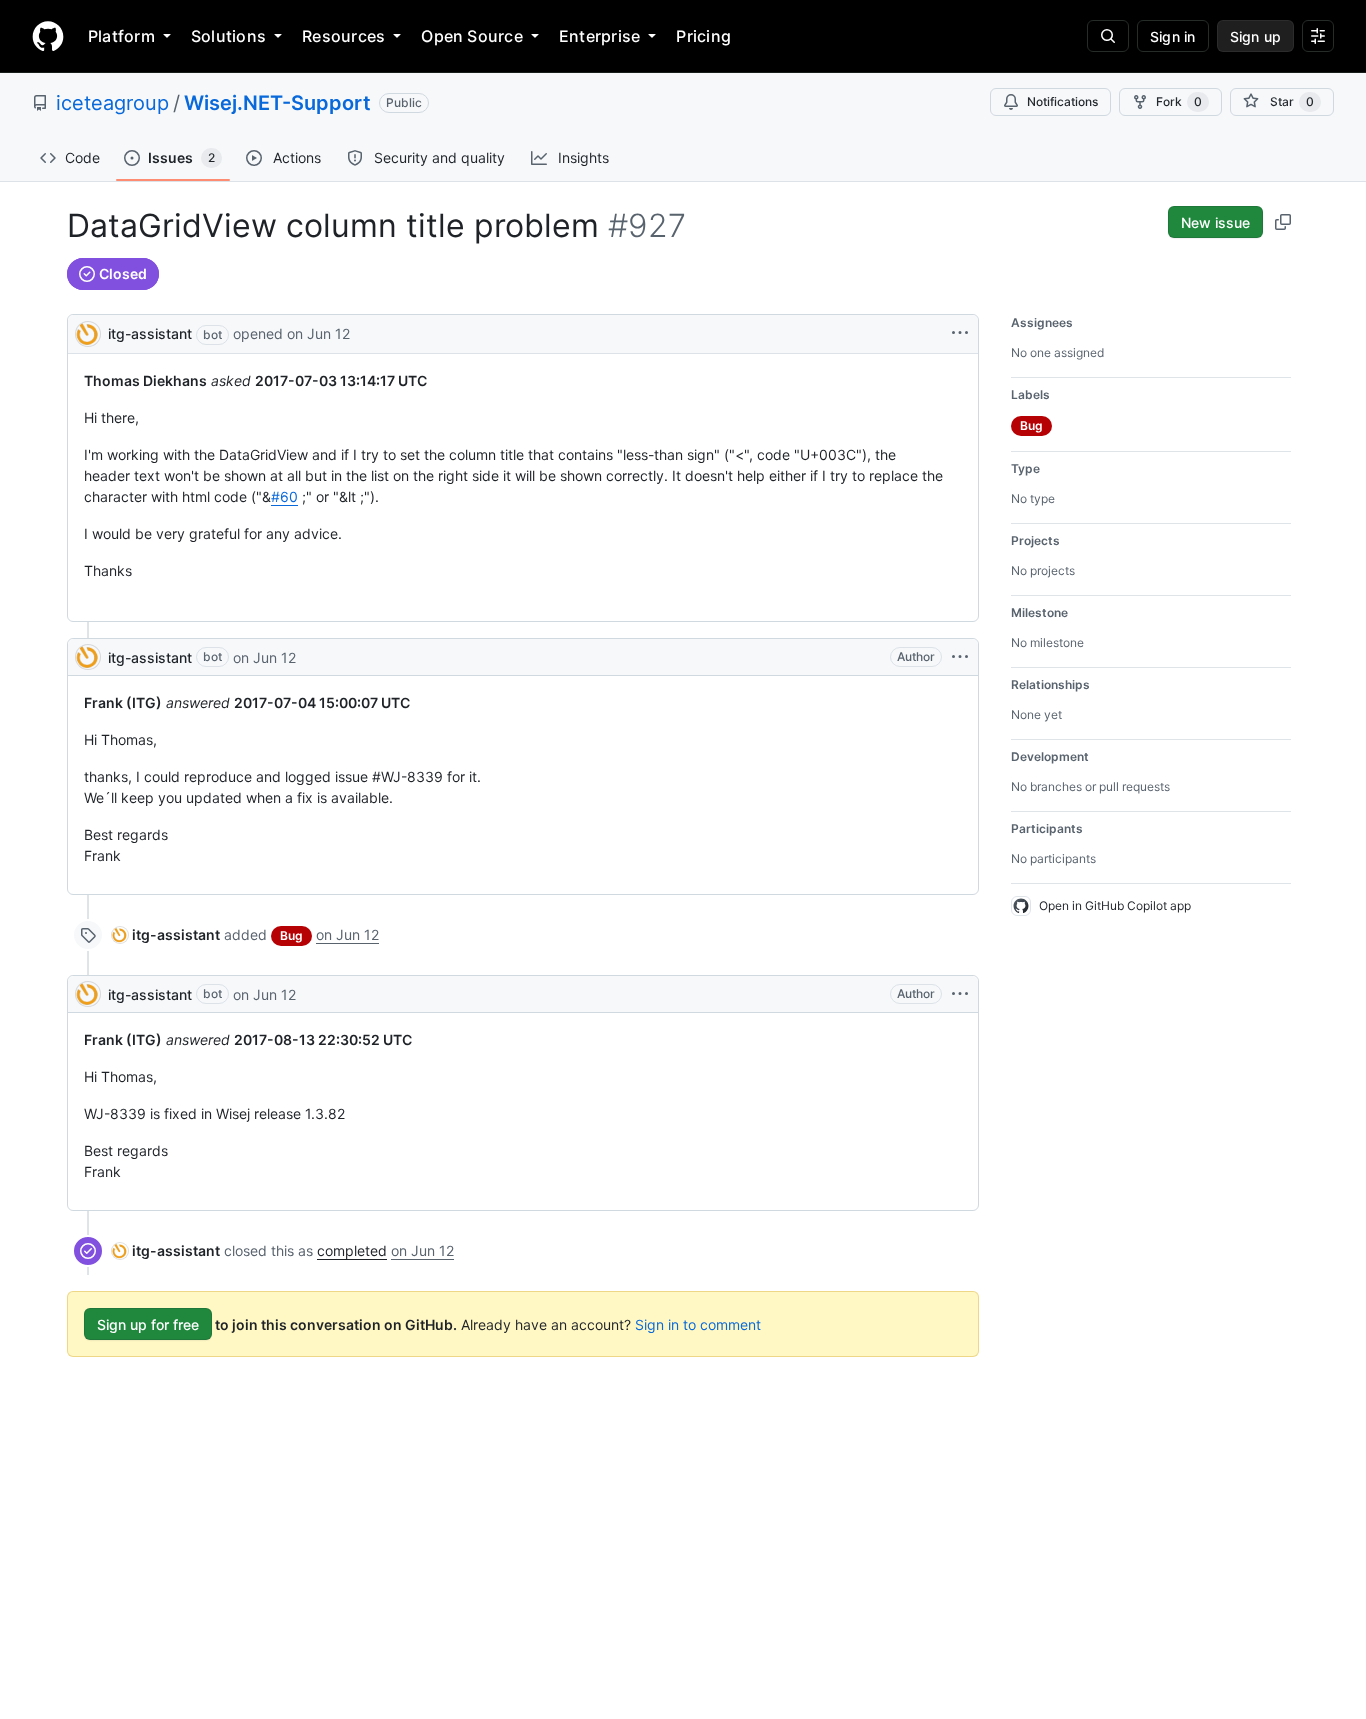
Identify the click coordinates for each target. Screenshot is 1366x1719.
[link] (166, 934)
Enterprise (599, 36)
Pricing (703, 36)
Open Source (472, 36)
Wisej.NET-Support (277, 103)
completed (352, 1250)
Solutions (228, 36)
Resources (343, 36)
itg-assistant (150, 333)
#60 (284, 496)
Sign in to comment (698, 1324)
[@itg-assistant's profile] (88, 332)
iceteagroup (112, 103)
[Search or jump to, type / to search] (1108, 36)
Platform (121, 36)
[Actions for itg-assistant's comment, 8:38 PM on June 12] (960, 657)
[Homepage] (48, 36)
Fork (1179, 101)
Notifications (1062, 101)
